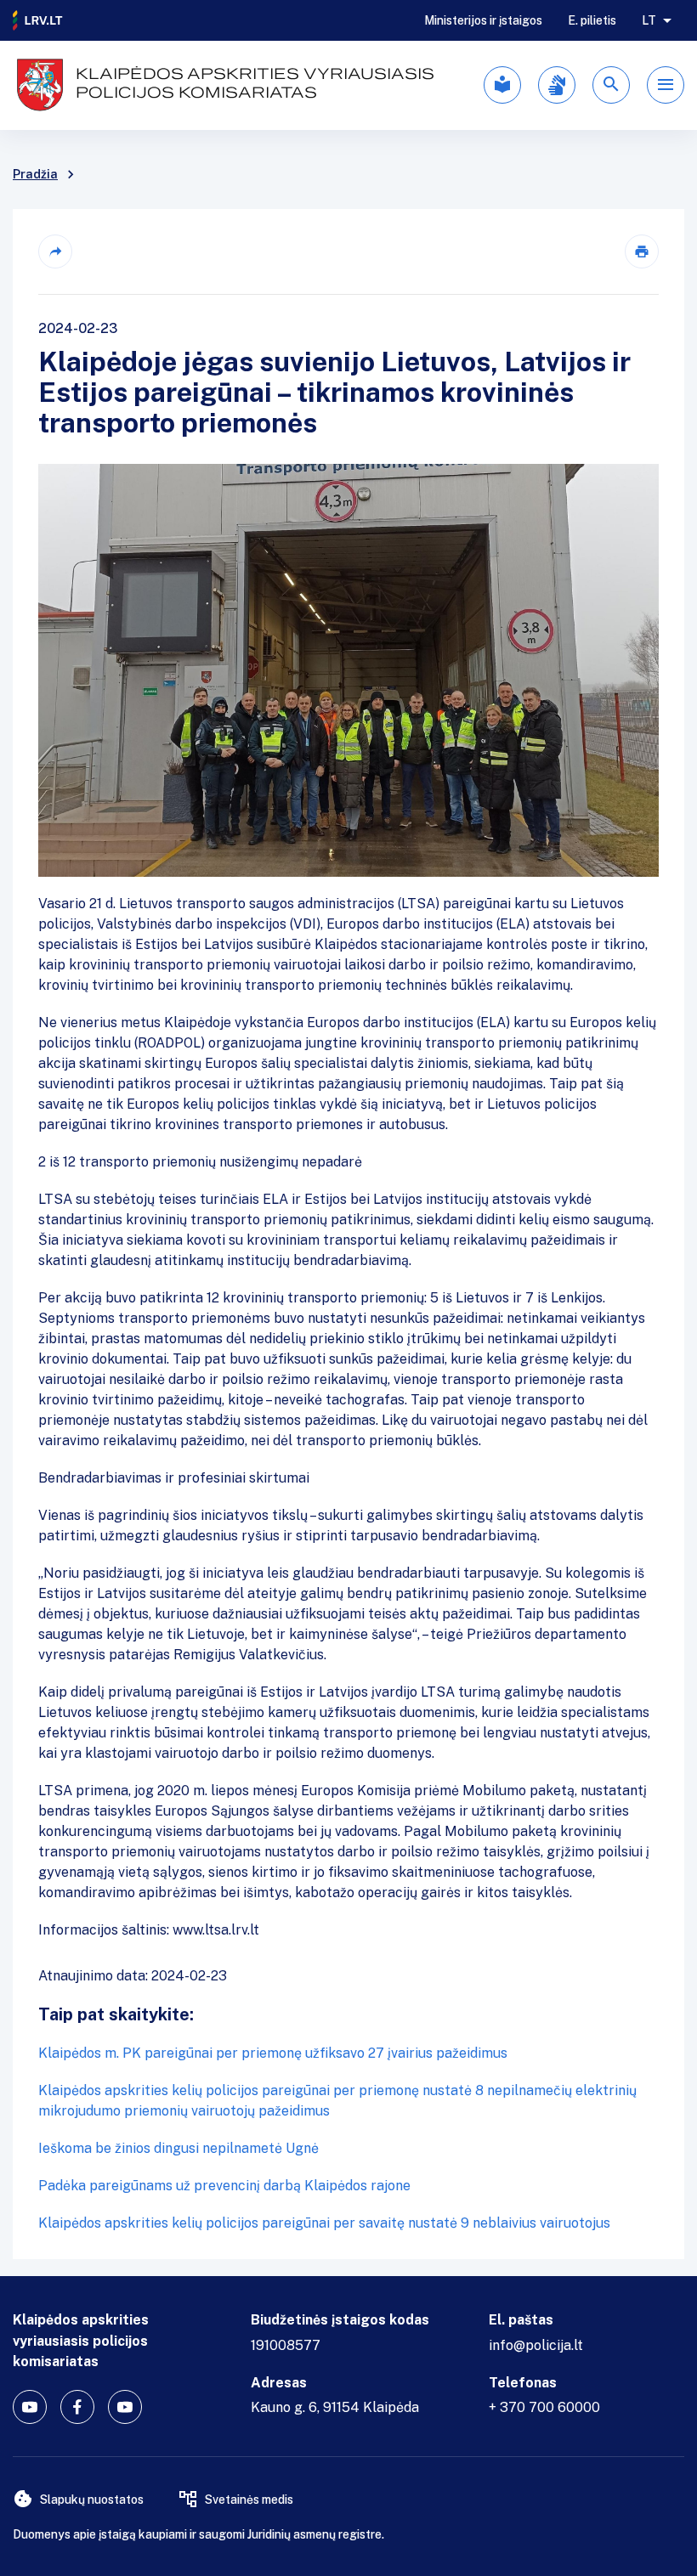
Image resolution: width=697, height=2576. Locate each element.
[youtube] (30, 2407)
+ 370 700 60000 (544, 2407)
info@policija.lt (536, 2345)
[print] (642, 251)
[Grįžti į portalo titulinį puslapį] (38, 20)
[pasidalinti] (55, 251)
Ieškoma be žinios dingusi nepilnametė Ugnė (178, 2148)
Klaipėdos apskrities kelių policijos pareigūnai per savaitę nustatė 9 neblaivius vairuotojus (324, 2223)
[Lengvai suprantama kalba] (502, 85)
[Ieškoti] (611, 85)
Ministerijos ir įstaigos (483, 20)
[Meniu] (666, 85)
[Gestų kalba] (557, 85)
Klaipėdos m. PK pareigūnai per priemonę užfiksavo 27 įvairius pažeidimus (273, 2053)
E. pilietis (592, 20)
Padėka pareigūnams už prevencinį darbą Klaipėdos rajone (224, 2186)
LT (649, 20)
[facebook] (77, 2407)
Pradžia (35, 174)
